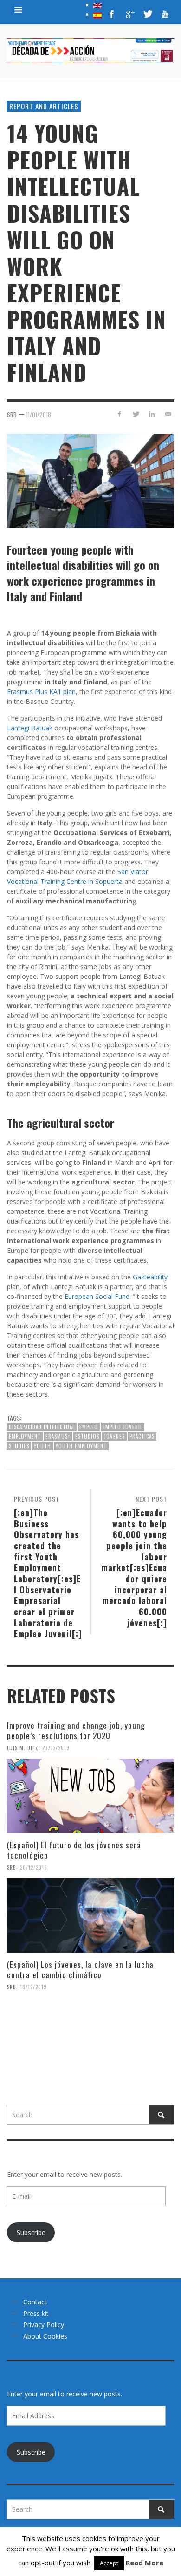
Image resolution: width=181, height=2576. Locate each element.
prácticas (142, 1436)
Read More (145, 2563)
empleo (89, 1427)
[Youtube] (165, 14)
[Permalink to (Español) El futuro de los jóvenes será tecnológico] (90, 1915)
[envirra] (19, 9)
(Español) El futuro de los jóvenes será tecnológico (74, 1850)
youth (42, 1446)
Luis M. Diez (23, 1748)
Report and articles (44, 106)
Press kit (36, 2313)
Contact (35, 2302)
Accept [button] (109, 2563)
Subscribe (31, 2232)
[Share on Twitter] (136, 414)
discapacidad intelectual (42, 1427)
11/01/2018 (39, 415)
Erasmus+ (58, 1436)
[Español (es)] (97, 14)
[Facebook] (112, 14)
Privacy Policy (44, 2325)
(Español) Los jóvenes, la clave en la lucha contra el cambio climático (80, 1970)
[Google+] (129, 14)
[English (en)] (97, 5)
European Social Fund (97, 1296)
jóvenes (114, 1436)
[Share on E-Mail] (168, 414)
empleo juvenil (123, 1427)
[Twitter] (147, 14)
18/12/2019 (33, 1987)
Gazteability (150, 1277)
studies (19, 1446)
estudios (87, 1436)
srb (12, 415)
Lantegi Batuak (30, 728)
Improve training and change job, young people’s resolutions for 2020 (76, 1730)
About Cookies (45, 2336)
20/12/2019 (34, 1867)
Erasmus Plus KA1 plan (41, 692)
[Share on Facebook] (120, 414)
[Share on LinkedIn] (152, 414)
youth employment (81, 1446)
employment (25, 1436)
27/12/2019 (56, 1748)
